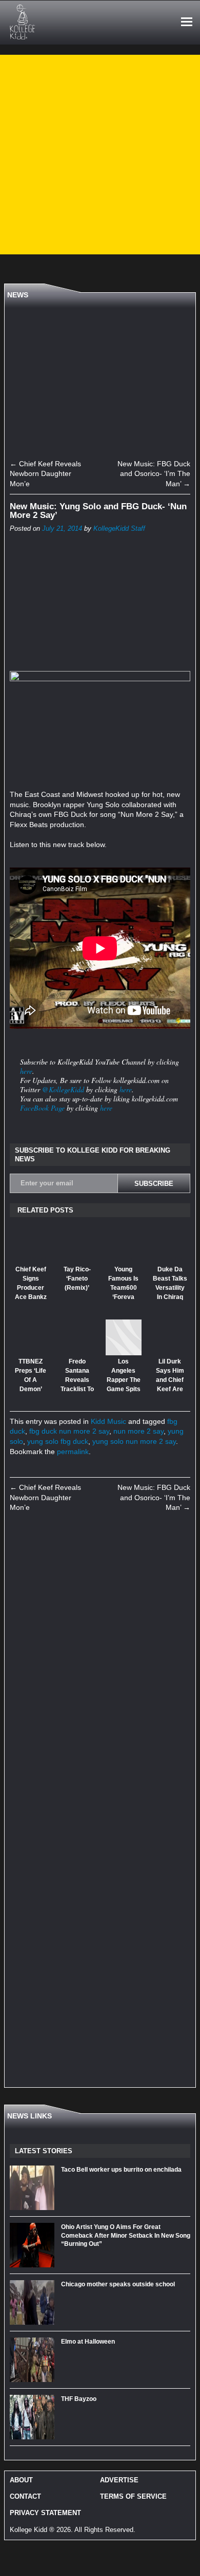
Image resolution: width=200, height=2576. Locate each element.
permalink (73, 1452)
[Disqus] (100, 1664)
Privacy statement (45, 2513)
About (21, 2480)
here (26, 1071)
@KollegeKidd (63, 1089)
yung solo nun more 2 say (134, 1441)
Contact (25, 2496)
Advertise (119, 2480)
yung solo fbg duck (58, 1441)
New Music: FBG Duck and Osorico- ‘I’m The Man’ (154, 474)
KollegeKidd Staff (119, 529)
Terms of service (133, 2496)
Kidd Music (108, 1421)
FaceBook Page (42, 1108)
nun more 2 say (138, 1431)
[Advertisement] (100, 155)
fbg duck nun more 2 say (69, 1431)
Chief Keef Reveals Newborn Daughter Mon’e (45, 474)
